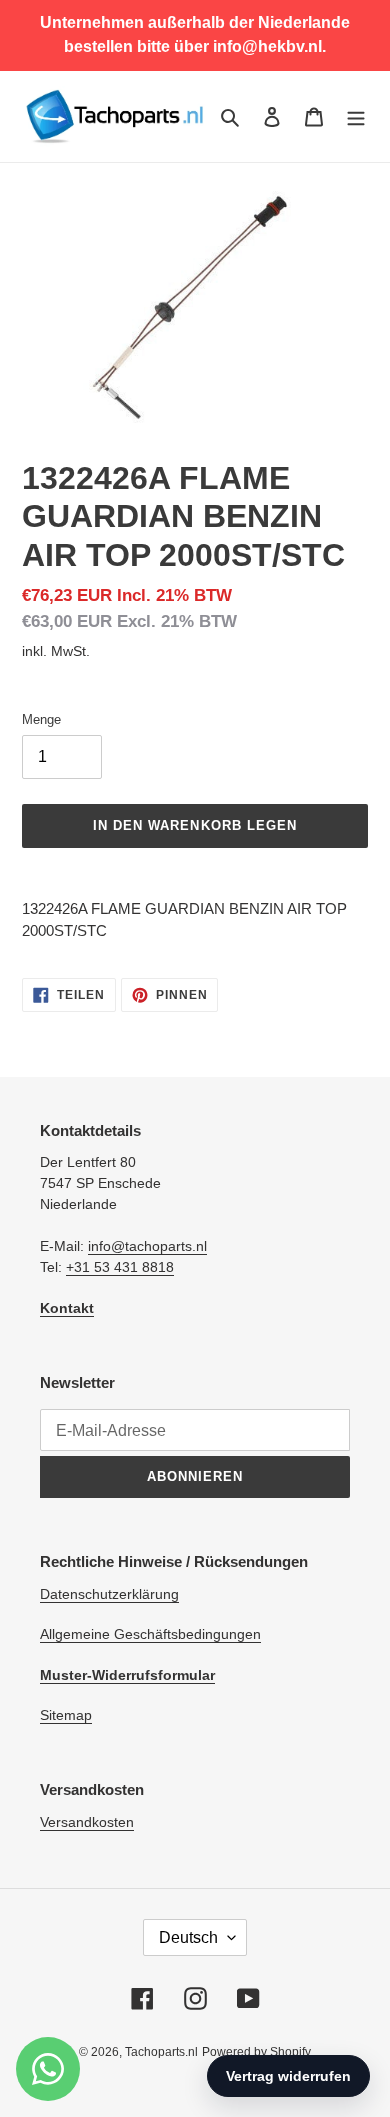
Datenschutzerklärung (109, 1594)
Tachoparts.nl (161, 2052)
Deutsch (188, 1937)
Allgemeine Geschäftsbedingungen (150, 1634)
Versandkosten (87, 1822)
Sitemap (66, 1715)
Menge (41, 719)
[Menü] (356, 116)
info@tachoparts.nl (147, 1246)
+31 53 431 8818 (120, 1267)
